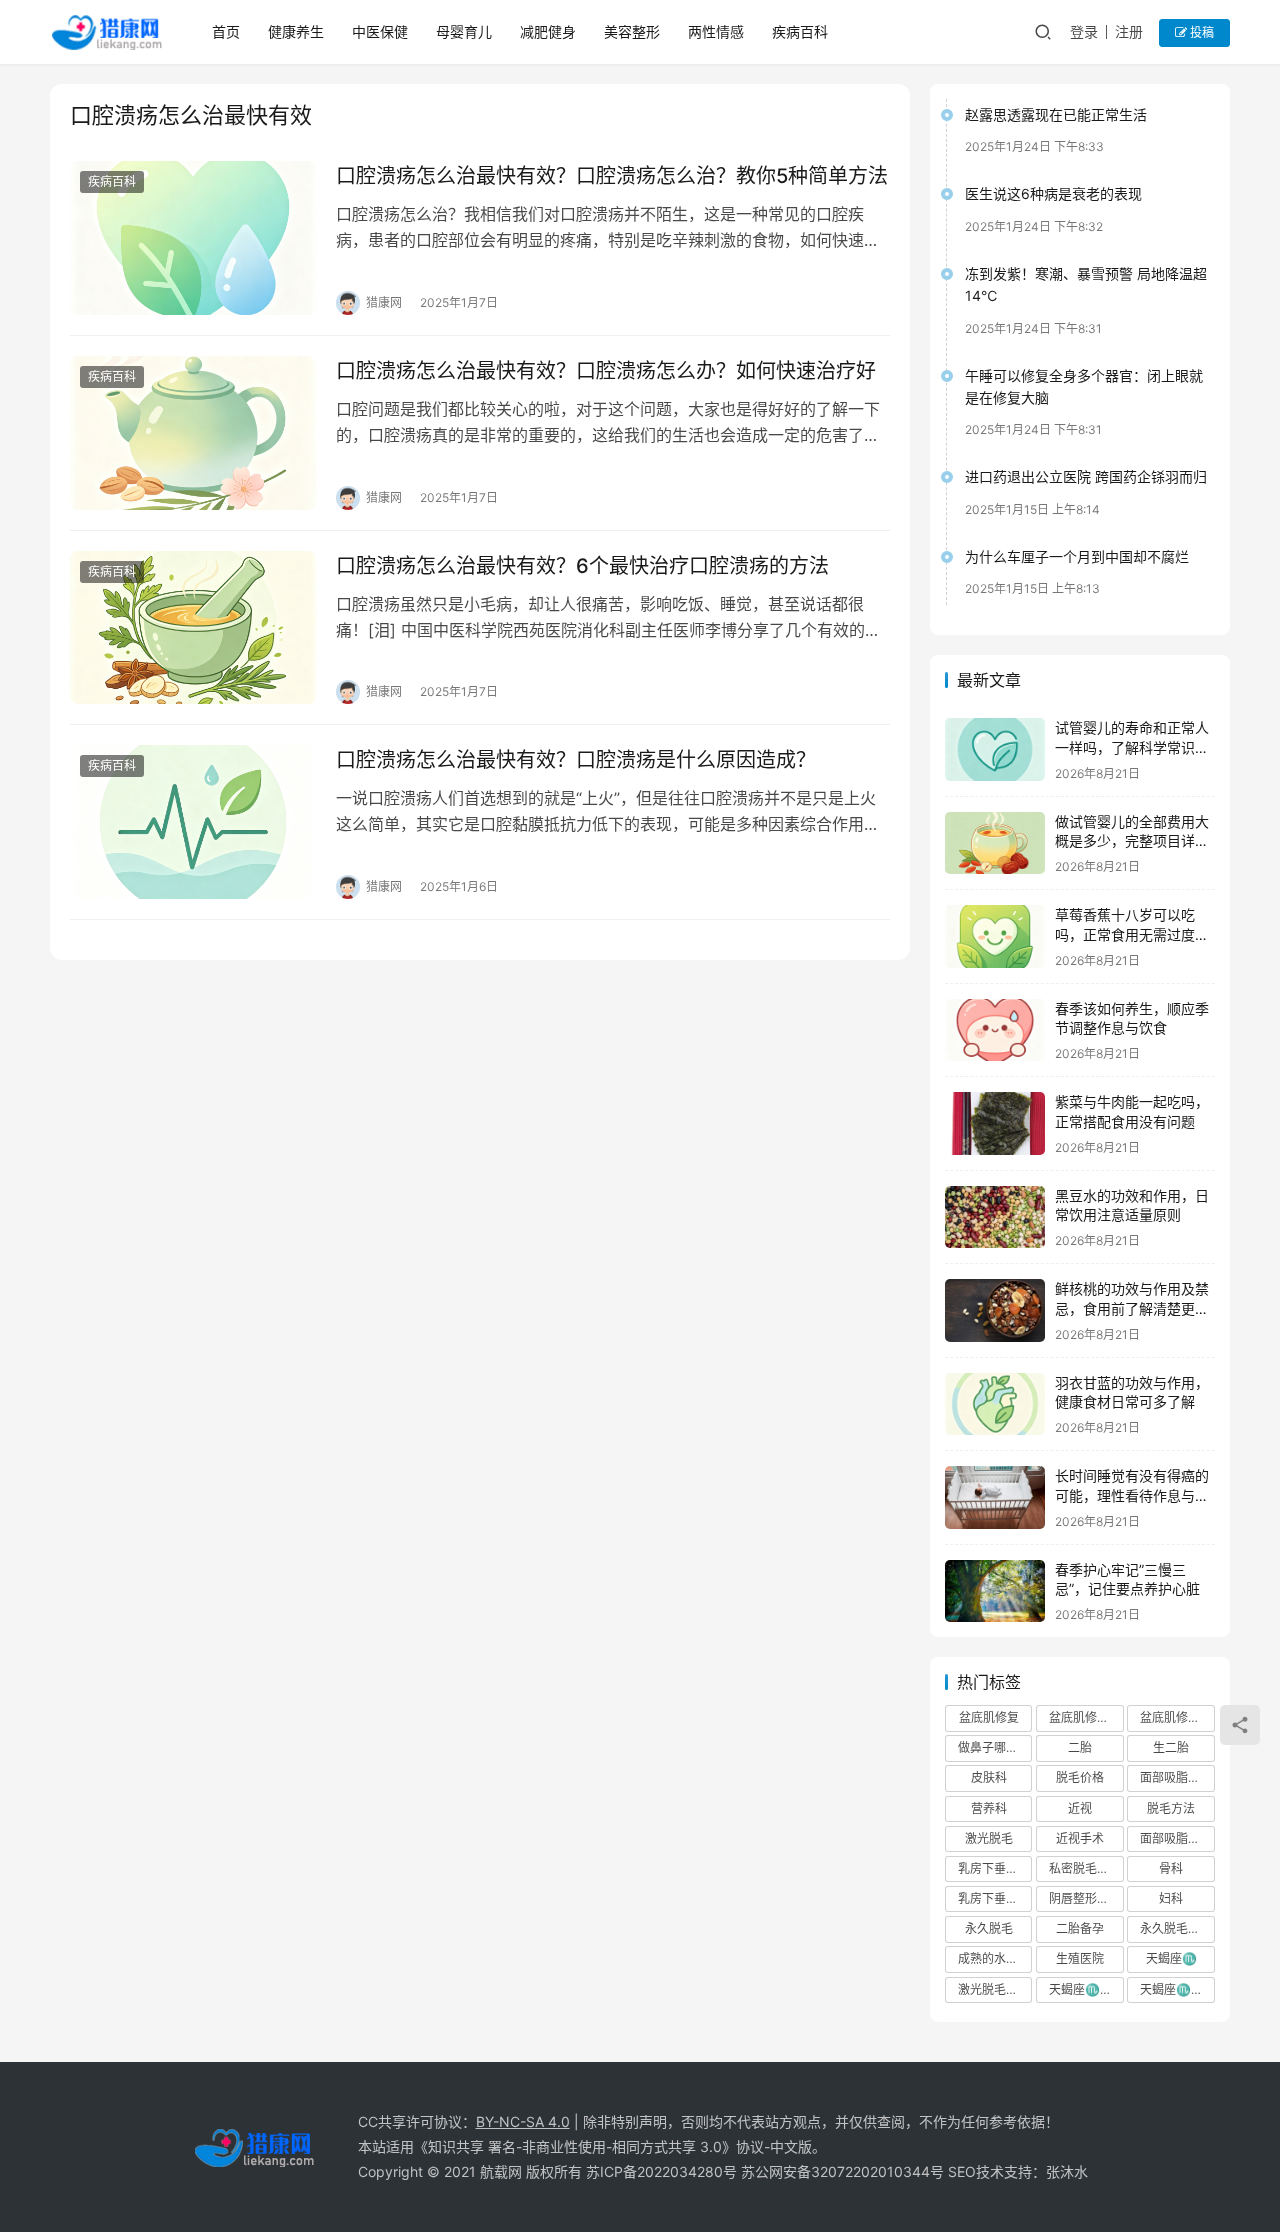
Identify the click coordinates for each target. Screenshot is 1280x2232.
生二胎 (1171, 1747)
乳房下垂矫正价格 (995, 1868)
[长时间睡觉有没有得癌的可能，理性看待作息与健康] (995, 1497)
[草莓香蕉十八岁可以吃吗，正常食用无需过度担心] (995, 936)
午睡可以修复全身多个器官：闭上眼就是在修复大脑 (1084, 386)
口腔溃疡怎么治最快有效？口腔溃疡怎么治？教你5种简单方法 (612, 176)
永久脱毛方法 (1176, 1928)
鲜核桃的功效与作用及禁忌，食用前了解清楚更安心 (1132, 1308)
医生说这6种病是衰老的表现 (1053, 193)
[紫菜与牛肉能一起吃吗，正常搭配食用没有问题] (995, 1123)
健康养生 (296, 31)
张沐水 (1067, 2171)
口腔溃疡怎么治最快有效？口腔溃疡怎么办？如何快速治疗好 (606, 371)
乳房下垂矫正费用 (995, 1898)
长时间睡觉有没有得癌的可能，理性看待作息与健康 (1132, 1495)
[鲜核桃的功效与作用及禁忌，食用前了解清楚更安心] (995, 1310)
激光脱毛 (989, 1838)
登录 (1084, 31)
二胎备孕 (1080, 1928)
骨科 (1171, 1868)
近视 (1080, 1808)
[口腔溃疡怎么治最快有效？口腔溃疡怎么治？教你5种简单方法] (193, 238)
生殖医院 (1080, 1958)
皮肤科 (989, 1777)
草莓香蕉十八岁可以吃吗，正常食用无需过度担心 (1132, 934)
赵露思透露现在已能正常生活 (1056, 114)
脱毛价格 (1080, 1777)
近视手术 (1080, 1838)
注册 (1129, 31)
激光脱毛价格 (994, 1989)
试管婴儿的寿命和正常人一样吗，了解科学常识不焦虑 (1132, 747)
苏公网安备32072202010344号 (842, 2171)
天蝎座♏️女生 (1086, 1989)
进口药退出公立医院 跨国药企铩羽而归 (1086, 476)
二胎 (1080, 1747)
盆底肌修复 (989, 1717)
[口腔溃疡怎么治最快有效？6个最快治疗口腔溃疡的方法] (193, 628)
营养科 (989, 1808)
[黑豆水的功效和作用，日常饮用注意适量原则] (995, 1217)
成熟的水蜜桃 (994, 1958)
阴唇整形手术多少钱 (1086, 1898)
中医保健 (380, 31)
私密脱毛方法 (1085, 1868)
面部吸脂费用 (1176, 1777)
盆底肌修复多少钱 (1177, 1717)
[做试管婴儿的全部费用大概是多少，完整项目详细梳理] (995, 843)
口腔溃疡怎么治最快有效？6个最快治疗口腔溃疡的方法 (582, 566)
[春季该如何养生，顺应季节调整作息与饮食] (995, 1030)
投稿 (1200, 32)
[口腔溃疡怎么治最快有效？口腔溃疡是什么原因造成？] (193, 822)
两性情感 (716, 31)
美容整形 (632, 31)
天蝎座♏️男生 (1177, 1989)
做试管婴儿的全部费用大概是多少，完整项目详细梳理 (1132, 841)
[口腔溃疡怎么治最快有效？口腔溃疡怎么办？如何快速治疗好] (193, 433)
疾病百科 (800, 31)
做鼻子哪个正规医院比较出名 (995, 1747)
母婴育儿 (464, 31)
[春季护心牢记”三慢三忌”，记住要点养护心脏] (995, 1591)
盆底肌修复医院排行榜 (1086, 1717)
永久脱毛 (989, 1928)
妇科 (1171, 1898)
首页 (226, 31)
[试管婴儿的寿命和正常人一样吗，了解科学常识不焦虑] (995, 749)
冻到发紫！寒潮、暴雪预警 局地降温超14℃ (1086, 284)
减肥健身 (548, 31)
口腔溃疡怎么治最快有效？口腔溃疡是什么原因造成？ (576, 760)
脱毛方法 (1171, 1808)
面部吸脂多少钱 (1177, 1838)
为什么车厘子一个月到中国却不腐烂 (1077, 556)
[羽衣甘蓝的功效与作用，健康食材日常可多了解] (995, 1404)
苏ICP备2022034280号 (661, 2171)
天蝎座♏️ (1171, 1958)
